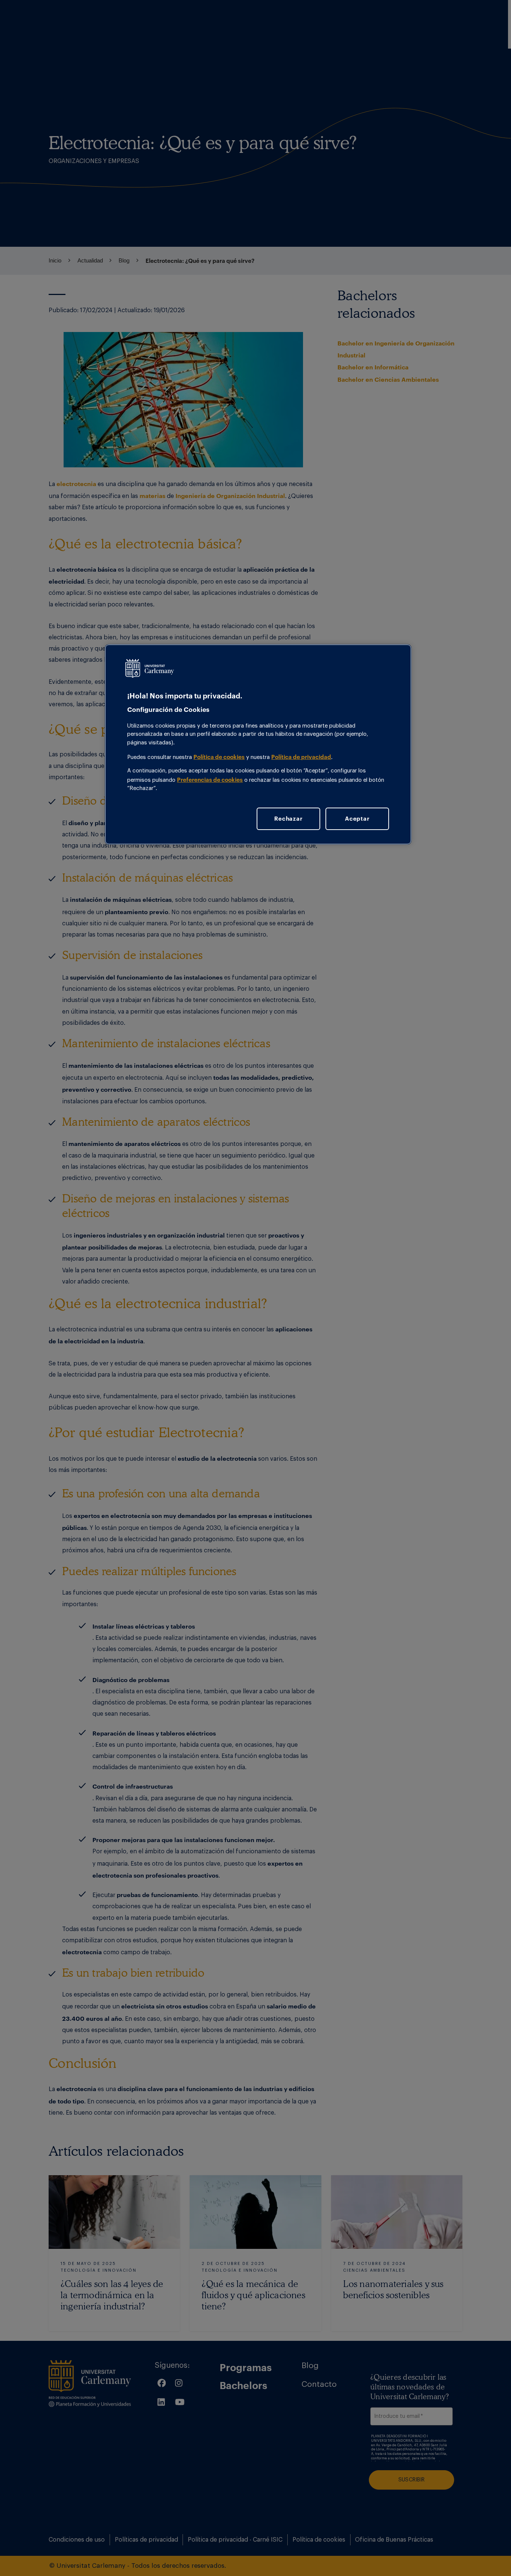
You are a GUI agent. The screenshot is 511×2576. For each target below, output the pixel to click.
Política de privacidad (301, 757)
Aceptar (357, 818)
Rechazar (288, 818)
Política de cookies (219, 757)
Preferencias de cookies (210, 780)
